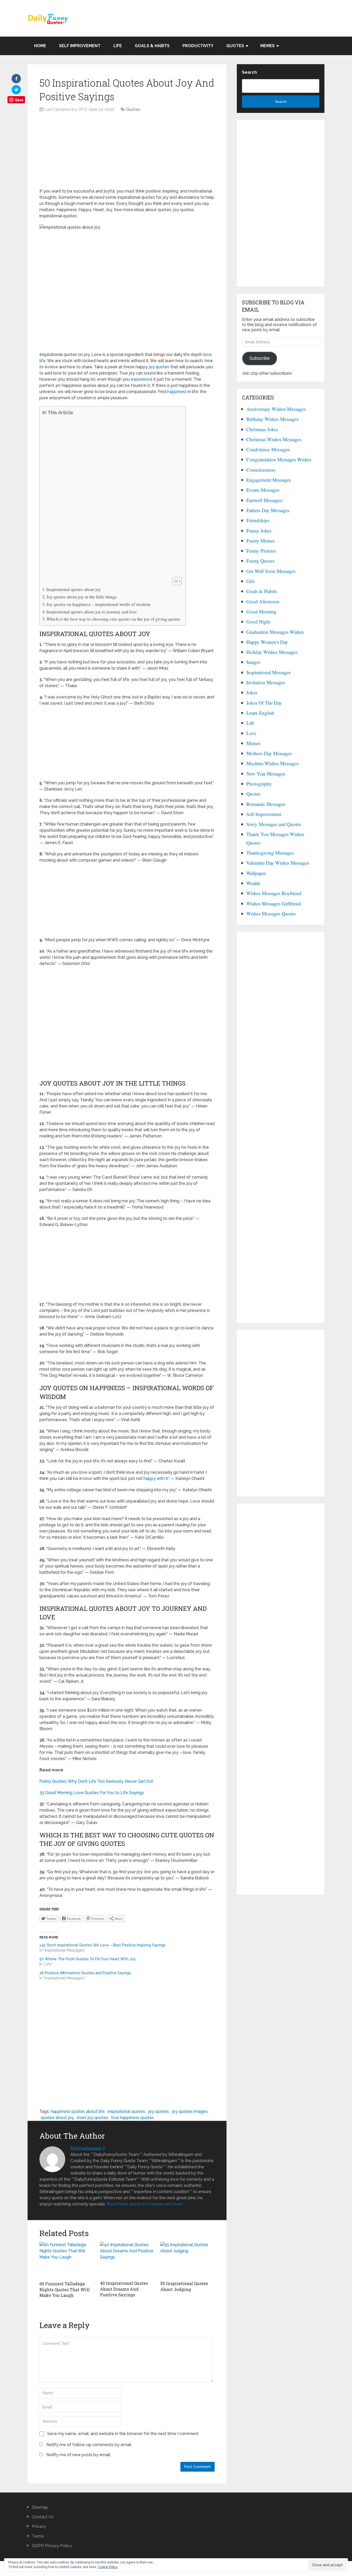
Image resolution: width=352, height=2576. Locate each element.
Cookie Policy (108, 2567)
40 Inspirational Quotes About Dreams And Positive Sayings (124, 2289)
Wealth (253, 883)
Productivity (198, 46)
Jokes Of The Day (264, 703)
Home (40, 46)
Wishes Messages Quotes (271, 914)
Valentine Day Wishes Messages (278, 863)
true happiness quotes (133, 2118)
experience (142, 379)
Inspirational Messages (269, 672)
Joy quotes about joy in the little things (82, 597)
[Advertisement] (127, 152)
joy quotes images (190, 2111)
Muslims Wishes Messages (273, 763)
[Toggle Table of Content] (174, 581)
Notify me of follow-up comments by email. (89, 2445)
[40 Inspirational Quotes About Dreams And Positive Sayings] (127, 2260)
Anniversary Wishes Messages (276, 409)
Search (249, 72)
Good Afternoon (263, 601)
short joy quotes (92, 2118)
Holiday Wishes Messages (272, 652)
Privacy (39, 2526)
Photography (259, 784)
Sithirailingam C (88, 2148)
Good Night (258, 622)
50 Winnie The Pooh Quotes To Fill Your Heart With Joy (88, 1959)
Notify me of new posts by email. (79, 2455)
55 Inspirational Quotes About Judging (184, 2286)
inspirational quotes (126, 2111)
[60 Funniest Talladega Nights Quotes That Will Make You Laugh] (67, 2260)
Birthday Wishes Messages (273, 419)
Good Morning (261, 611)
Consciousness (261, 470)
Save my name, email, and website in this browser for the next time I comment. (123, 2434)
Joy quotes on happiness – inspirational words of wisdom (98, 604)
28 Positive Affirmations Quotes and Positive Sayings (85, 1973)
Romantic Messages (266, 804)
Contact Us (43, 2517)
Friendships (258, 520)
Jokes (252, 692)
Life (118, 46)
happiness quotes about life (78, 2111)
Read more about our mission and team (145, 2204)
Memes (267, 46)
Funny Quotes (260, 561)
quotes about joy (57, 2118)
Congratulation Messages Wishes (279, 459)
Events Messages (263, 490)
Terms (38, 2536)
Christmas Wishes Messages (274, 439)
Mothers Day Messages (269, 753)
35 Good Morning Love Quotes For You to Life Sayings (92, 1793)
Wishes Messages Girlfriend (274, 903)
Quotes (235, 46)
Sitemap (40, 2507)
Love (251, 733)
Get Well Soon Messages (271, 571)
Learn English (260, 713)
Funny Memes (261, 541)
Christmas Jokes (262, 429)
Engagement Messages (269, 480)
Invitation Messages (266, 682)
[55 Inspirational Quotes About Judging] (187, 2260)
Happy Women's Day (267, 642)
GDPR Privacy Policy (52, 2546)
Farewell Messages (264, 500)
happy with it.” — (159, 1478)
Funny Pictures (261, 551)
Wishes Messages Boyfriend (274, 893)
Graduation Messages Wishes (275, 632)
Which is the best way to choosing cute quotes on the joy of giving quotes (113, 619)
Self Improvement (80, 46)
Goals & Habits (152, 46)
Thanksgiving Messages (270, 853)
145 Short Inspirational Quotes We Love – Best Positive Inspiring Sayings (102, 1945)
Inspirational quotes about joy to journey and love (92, 612)
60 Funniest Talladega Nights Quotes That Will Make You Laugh (65, 2289)
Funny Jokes (259, 531)
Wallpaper (256, 873)
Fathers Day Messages (268, 510)
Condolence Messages (268, 449)
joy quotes (159, 367)
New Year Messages (266, 774)
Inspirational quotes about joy (74, 589)
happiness (177, 392)
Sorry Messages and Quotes (274, 824)
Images (253, 662)
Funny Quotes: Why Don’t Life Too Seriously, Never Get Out (96, 1781)
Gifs (250, 581)
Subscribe (259, 358)
